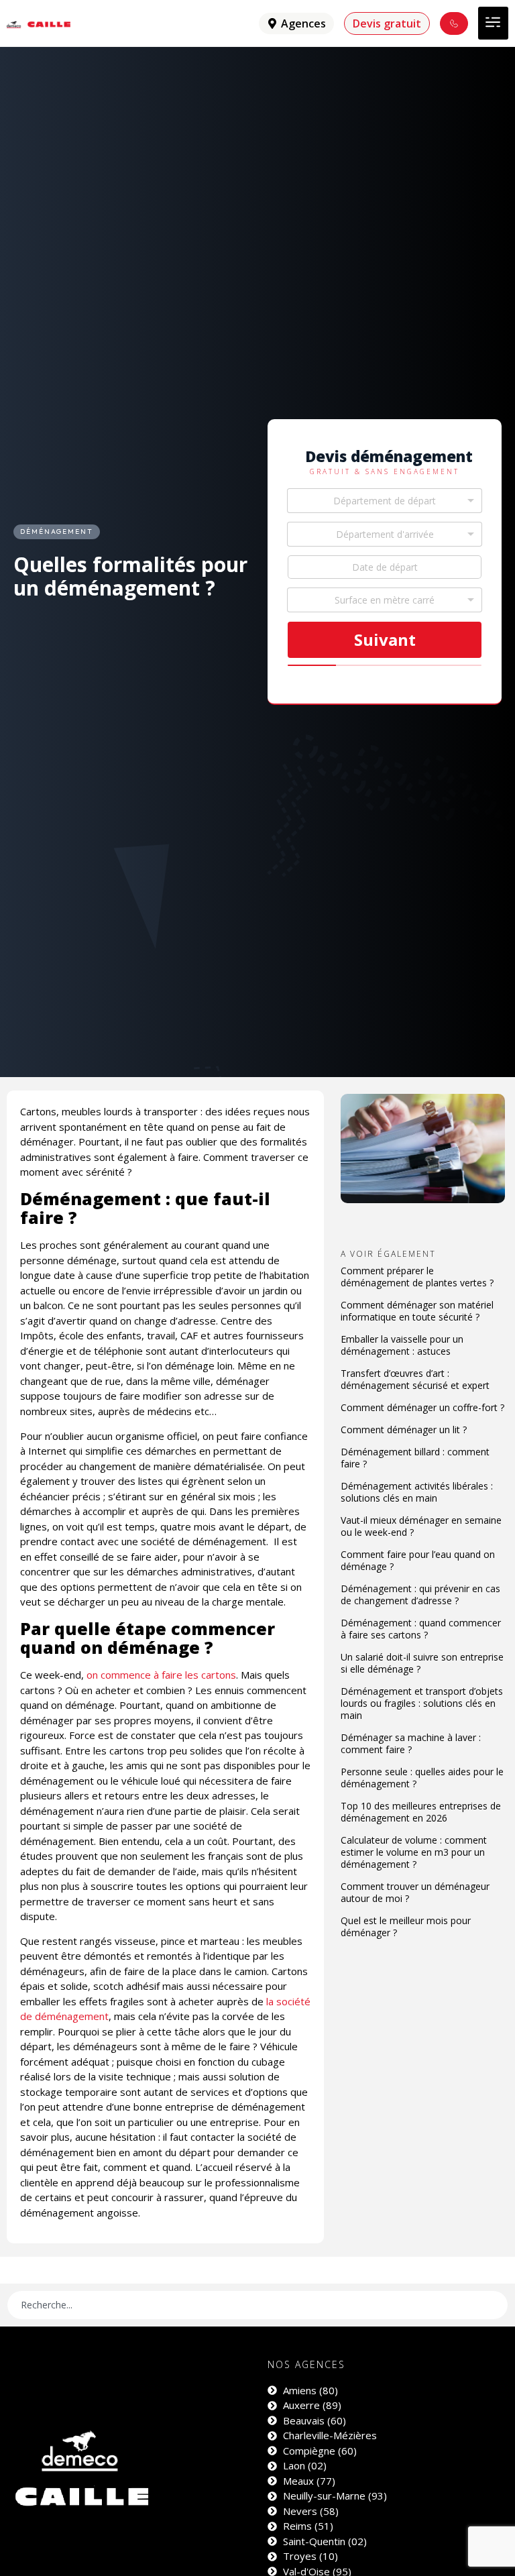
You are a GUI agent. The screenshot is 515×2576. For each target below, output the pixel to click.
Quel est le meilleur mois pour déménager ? (406, 1926)
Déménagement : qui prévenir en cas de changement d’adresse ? (420, 1594)
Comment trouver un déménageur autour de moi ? (415, 1892)
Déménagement (57, 531)
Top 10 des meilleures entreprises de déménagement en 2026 (421, 1812)
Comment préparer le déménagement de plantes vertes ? (417, 1277)
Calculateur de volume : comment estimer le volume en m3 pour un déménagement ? (414, 1852)
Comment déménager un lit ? (404, 1430)
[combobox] (385, 501)
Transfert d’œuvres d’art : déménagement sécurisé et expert (415, 1379)
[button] (493, 23)
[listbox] (385, 600)
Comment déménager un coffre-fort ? (422, 1407)
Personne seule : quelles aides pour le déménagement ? (422, 1778)
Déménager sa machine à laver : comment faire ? (411, 1743)
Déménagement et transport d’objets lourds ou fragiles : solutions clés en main (422, 1703)
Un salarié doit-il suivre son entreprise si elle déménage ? (422, 1663)
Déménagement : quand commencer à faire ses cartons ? (421, 1629)
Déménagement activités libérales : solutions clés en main (417, 1492)
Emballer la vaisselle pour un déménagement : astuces (402, 1345)
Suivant (385, 639)
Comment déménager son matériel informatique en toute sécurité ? (417, 1311)
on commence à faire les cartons (161, 1675)
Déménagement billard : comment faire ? (415, 1458)
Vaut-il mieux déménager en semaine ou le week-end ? (421, 1526)
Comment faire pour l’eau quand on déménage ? (418, 1560)
